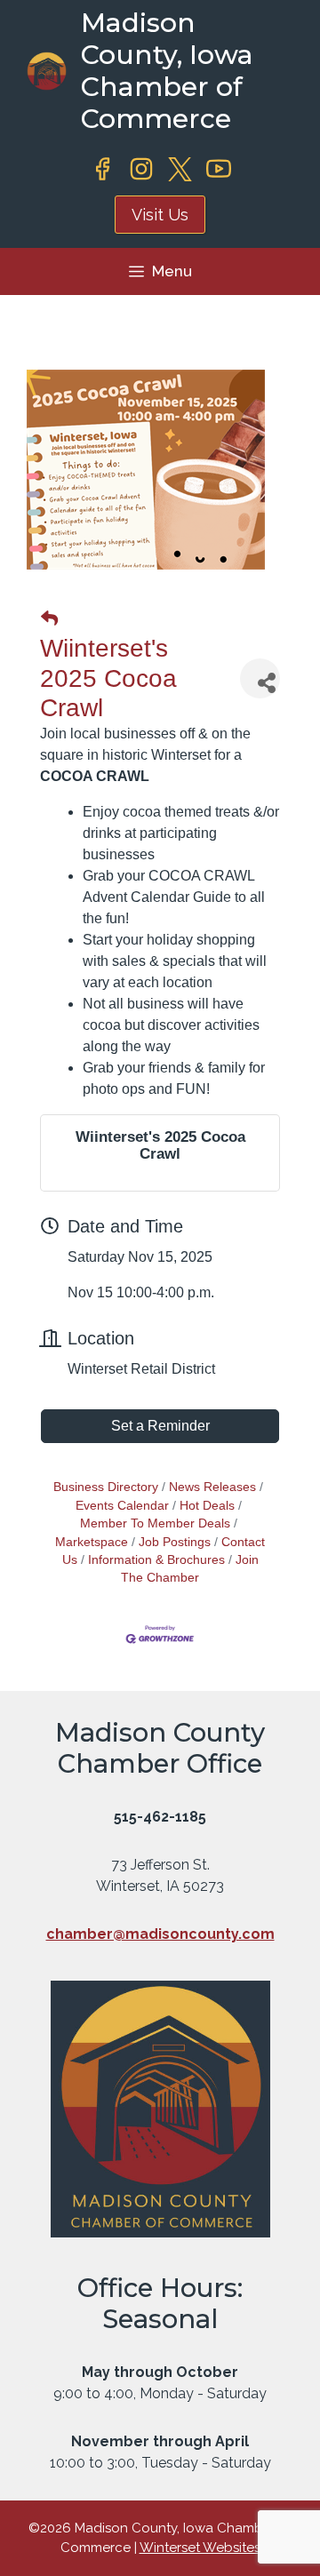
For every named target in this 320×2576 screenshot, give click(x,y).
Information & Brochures (156, 1560)
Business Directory (106, 1487)
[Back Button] (49, 620)
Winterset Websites (200, 2548)
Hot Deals (207, 1506)
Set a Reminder (160, 1426)
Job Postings (175, 1542)
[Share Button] (260, 678)
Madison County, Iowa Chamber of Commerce (167, 71)
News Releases (212, 1487)
